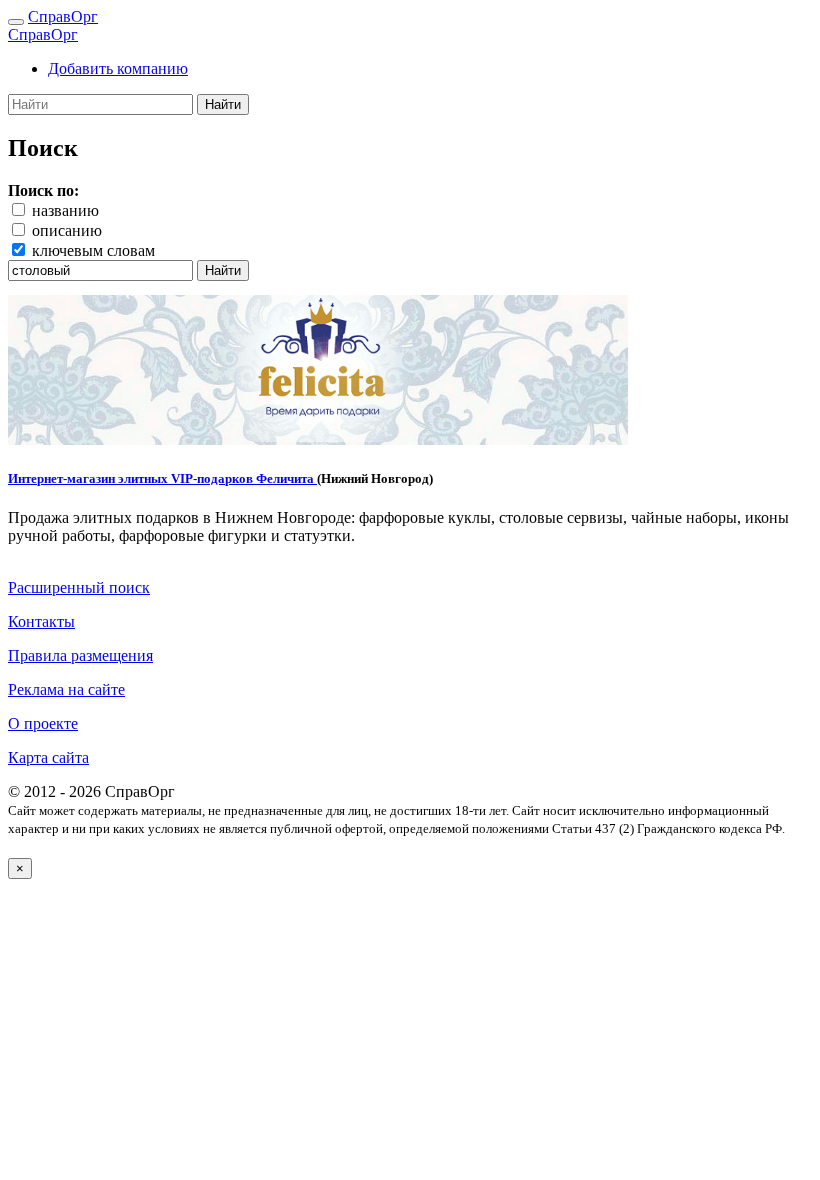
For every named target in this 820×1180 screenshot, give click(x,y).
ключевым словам (93, 250)
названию (65, 210)
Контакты (41, 621)
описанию (67, 230)
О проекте (43, 723)
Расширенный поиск (79, 587)
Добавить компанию (118, 68)
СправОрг (63, 16)
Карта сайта (48, 757)
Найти (223, 104)
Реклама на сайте (66, 689)
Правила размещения (80, 655)
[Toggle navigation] (16, 22)
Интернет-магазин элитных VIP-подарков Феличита (162, 478)
